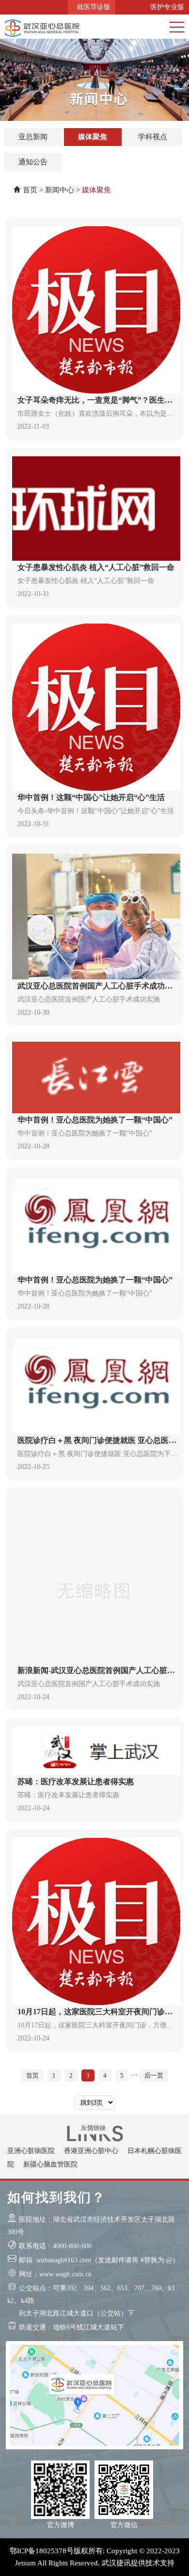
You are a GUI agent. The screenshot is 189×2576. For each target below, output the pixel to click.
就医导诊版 (92, 7)
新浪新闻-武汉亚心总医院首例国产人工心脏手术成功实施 (96, 1672)
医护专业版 (165, 7)
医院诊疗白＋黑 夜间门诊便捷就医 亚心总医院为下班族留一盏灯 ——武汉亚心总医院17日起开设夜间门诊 (97, 1442)
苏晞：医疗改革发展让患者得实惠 (76, 1782)
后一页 (154, 2075)
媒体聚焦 (93, 137)
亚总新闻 (33, 137)
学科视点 (153, 137)
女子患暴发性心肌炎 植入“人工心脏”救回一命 (96, 567)
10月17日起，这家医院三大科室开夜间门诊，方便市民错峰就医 (95, 2013)
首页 (30, 190)
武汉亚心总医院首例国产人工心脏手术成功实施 (95, 987)
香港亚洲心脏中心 (91, 2151)
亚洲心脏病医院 (31, 2151)
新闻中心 (60, 190)
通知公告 (33, 162)
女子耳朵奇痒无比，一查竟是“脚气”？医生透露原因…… (95, 401)
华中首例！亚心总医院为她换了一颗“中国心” (95, 1120)
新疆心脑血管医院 (50, 2164)
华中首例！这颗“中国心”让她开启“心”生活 (91, 797)
